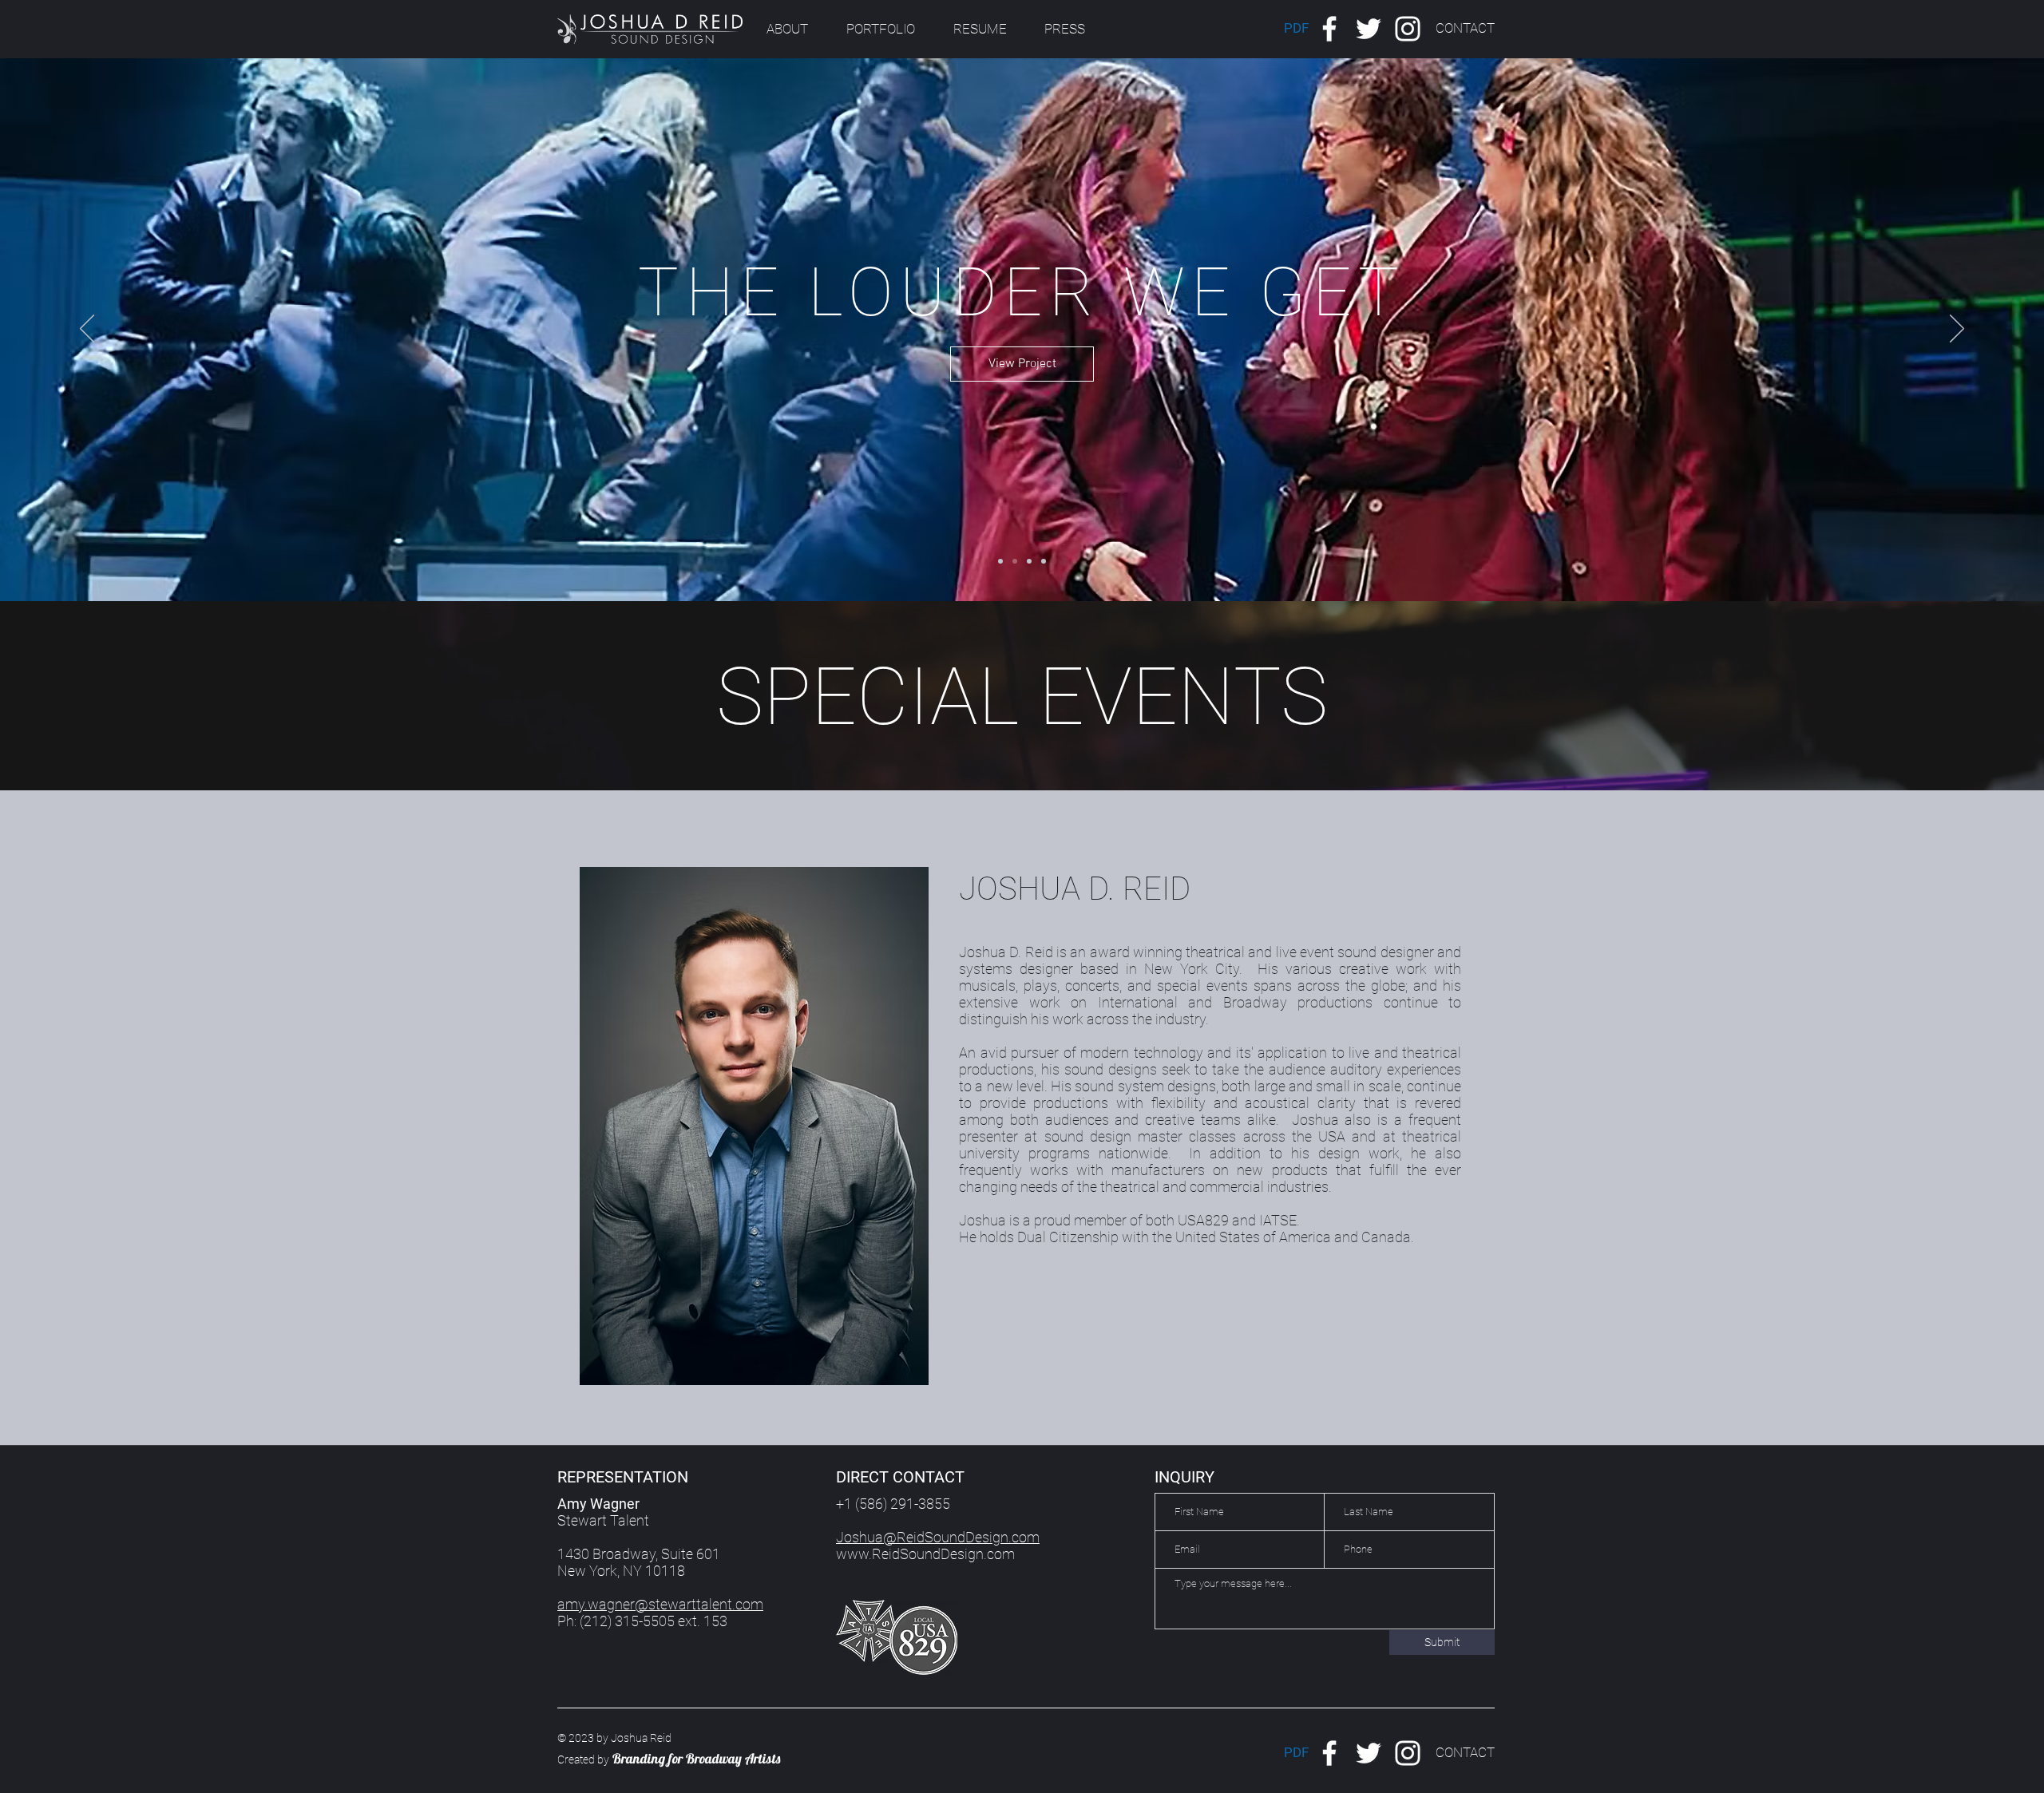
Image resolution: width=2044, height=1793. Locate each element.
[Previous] (87, 330)
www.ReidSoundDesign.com (925, 1554)
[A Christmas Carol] (1000, 561)
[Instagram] (1408, 29)
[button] (1465, 29)
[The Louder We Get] (1015, 561)
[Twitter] (1369, 29)
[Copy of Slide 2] (1013, 739)
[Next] (1957, 330)
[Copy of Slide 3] (1051, 739)
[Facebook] (1329, 29)
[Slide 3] (1033, 739)
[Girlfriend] (1029, 561)
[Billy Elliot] (1044, 561)
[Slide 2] (993, 739)
